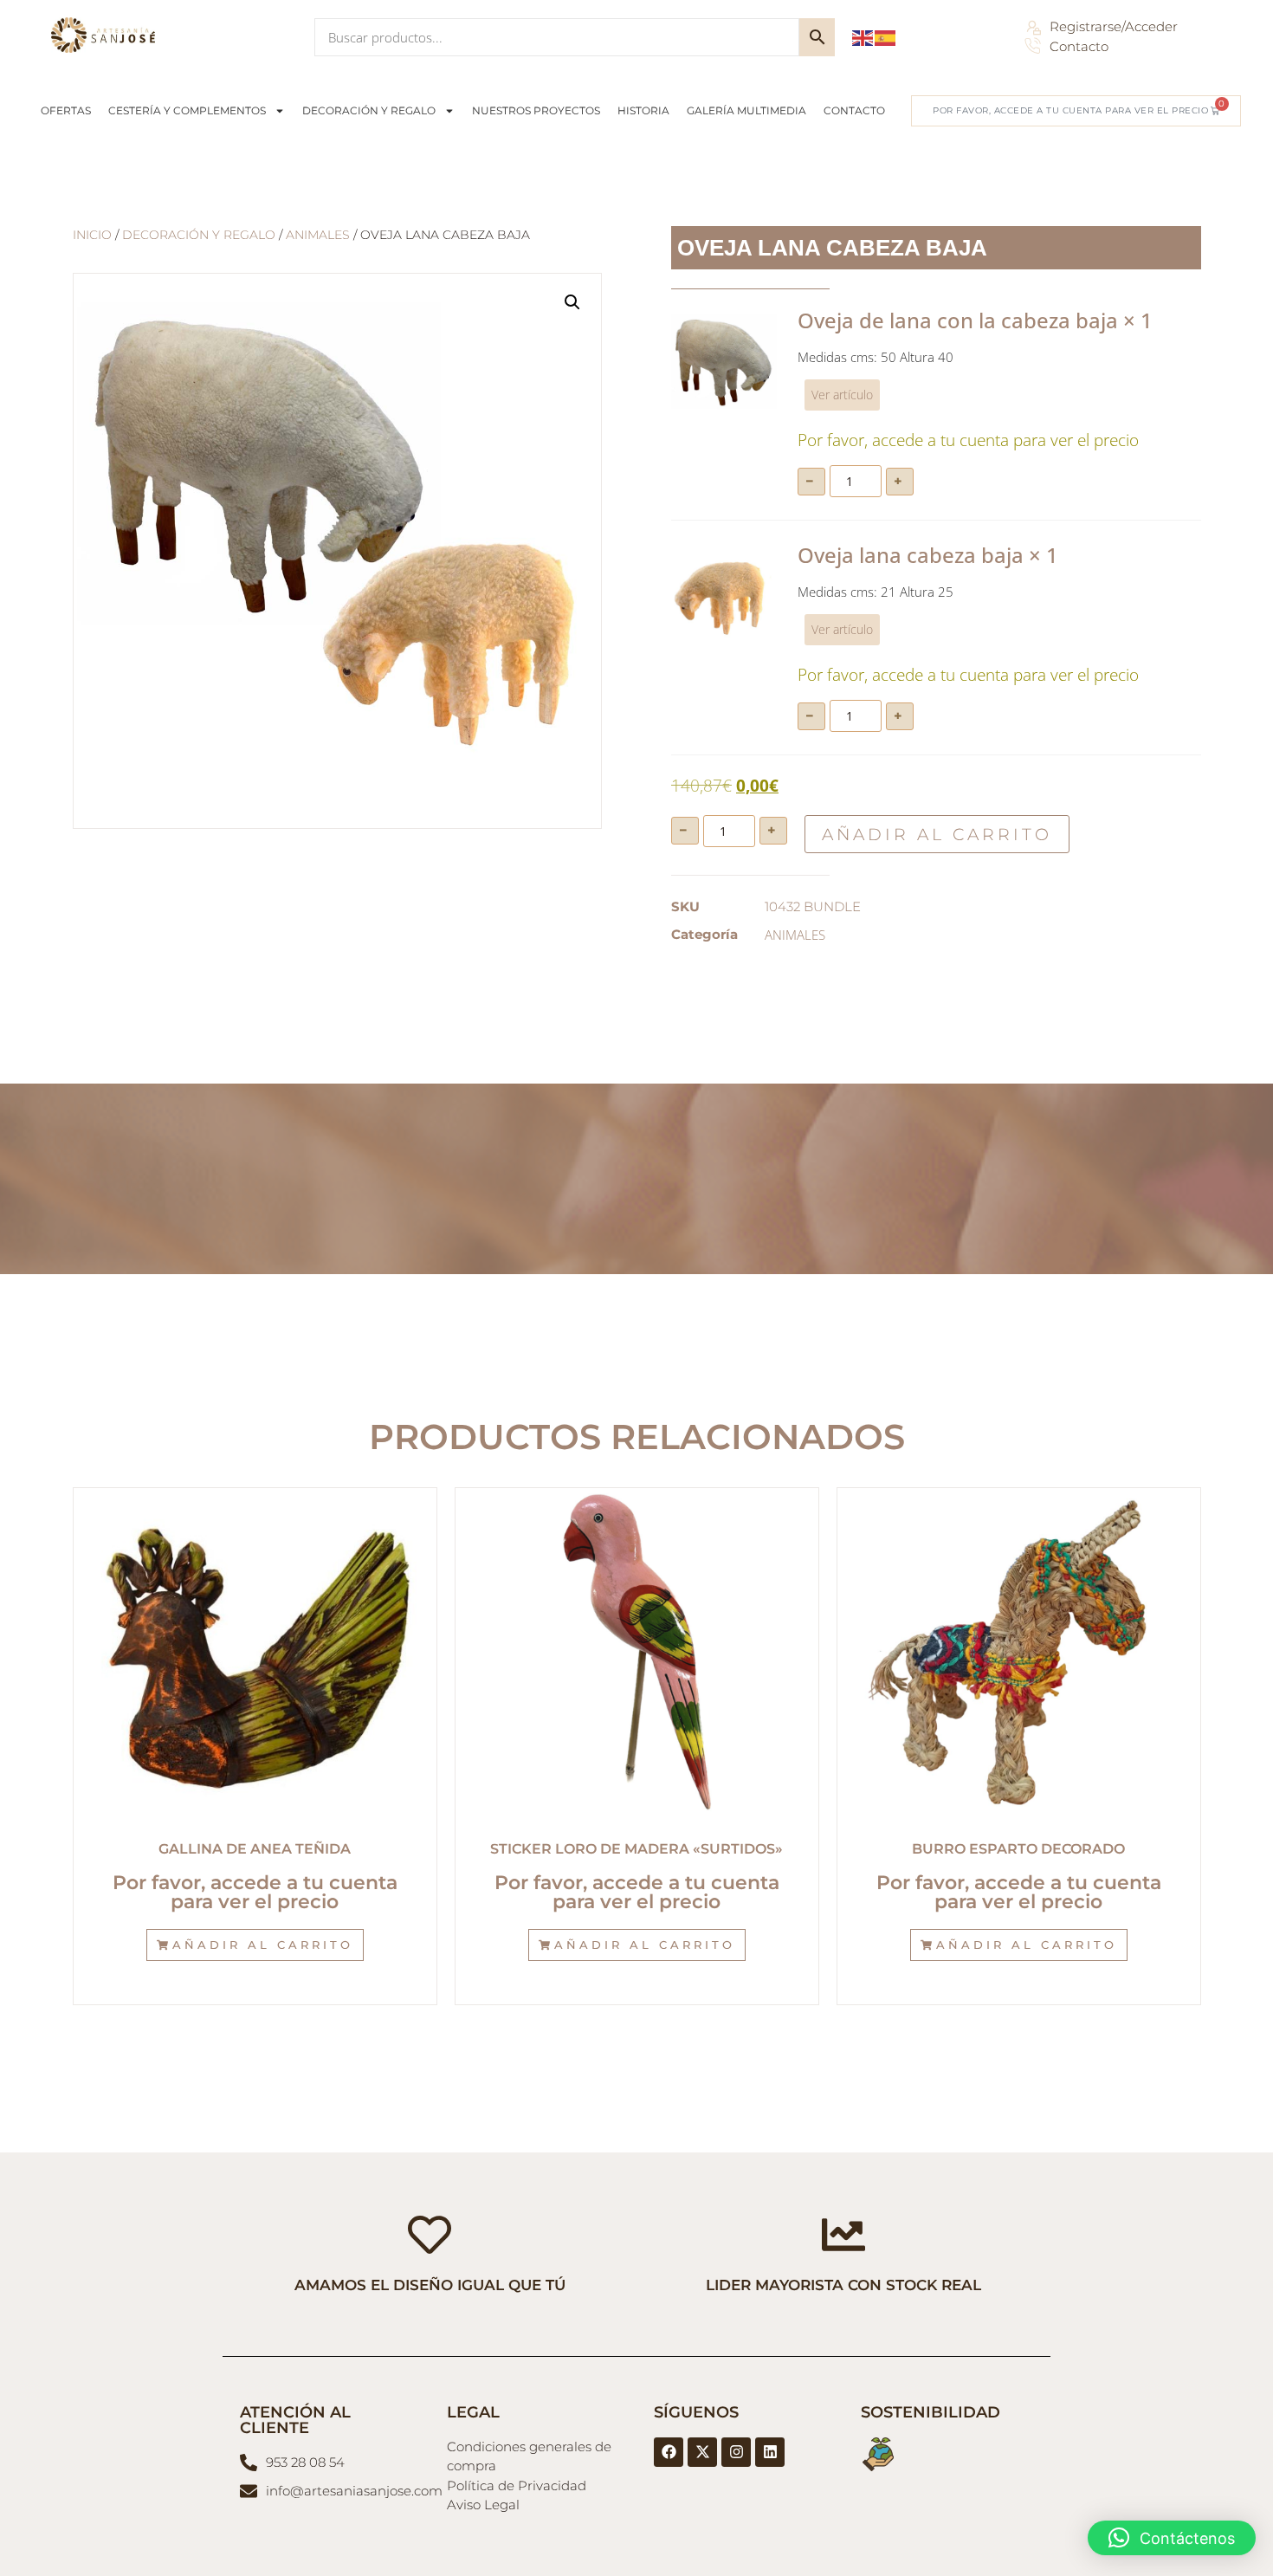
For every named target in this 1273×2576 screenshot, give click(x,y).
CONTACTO (854, 110)
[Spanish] (886, 36)
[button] (572, 302)
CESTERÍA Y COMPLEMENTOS (187, 110)
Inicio (92, 235)
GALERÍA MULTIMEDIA (746, 110)
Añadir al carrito (937, 835)
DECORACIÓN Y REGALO (369, 110)
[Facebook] (669, 2452)
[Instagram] (736, 2452)
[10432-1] (724, 361)
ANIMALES (318, 235)
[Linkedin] (770, 2452)
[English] (863, 36)
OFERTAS (66, 110)
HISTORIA (643, 110)
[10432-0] (724, 596)
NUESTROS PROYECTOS (536, 110)
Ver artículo (842, 395)
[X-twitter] (702, 2452)
